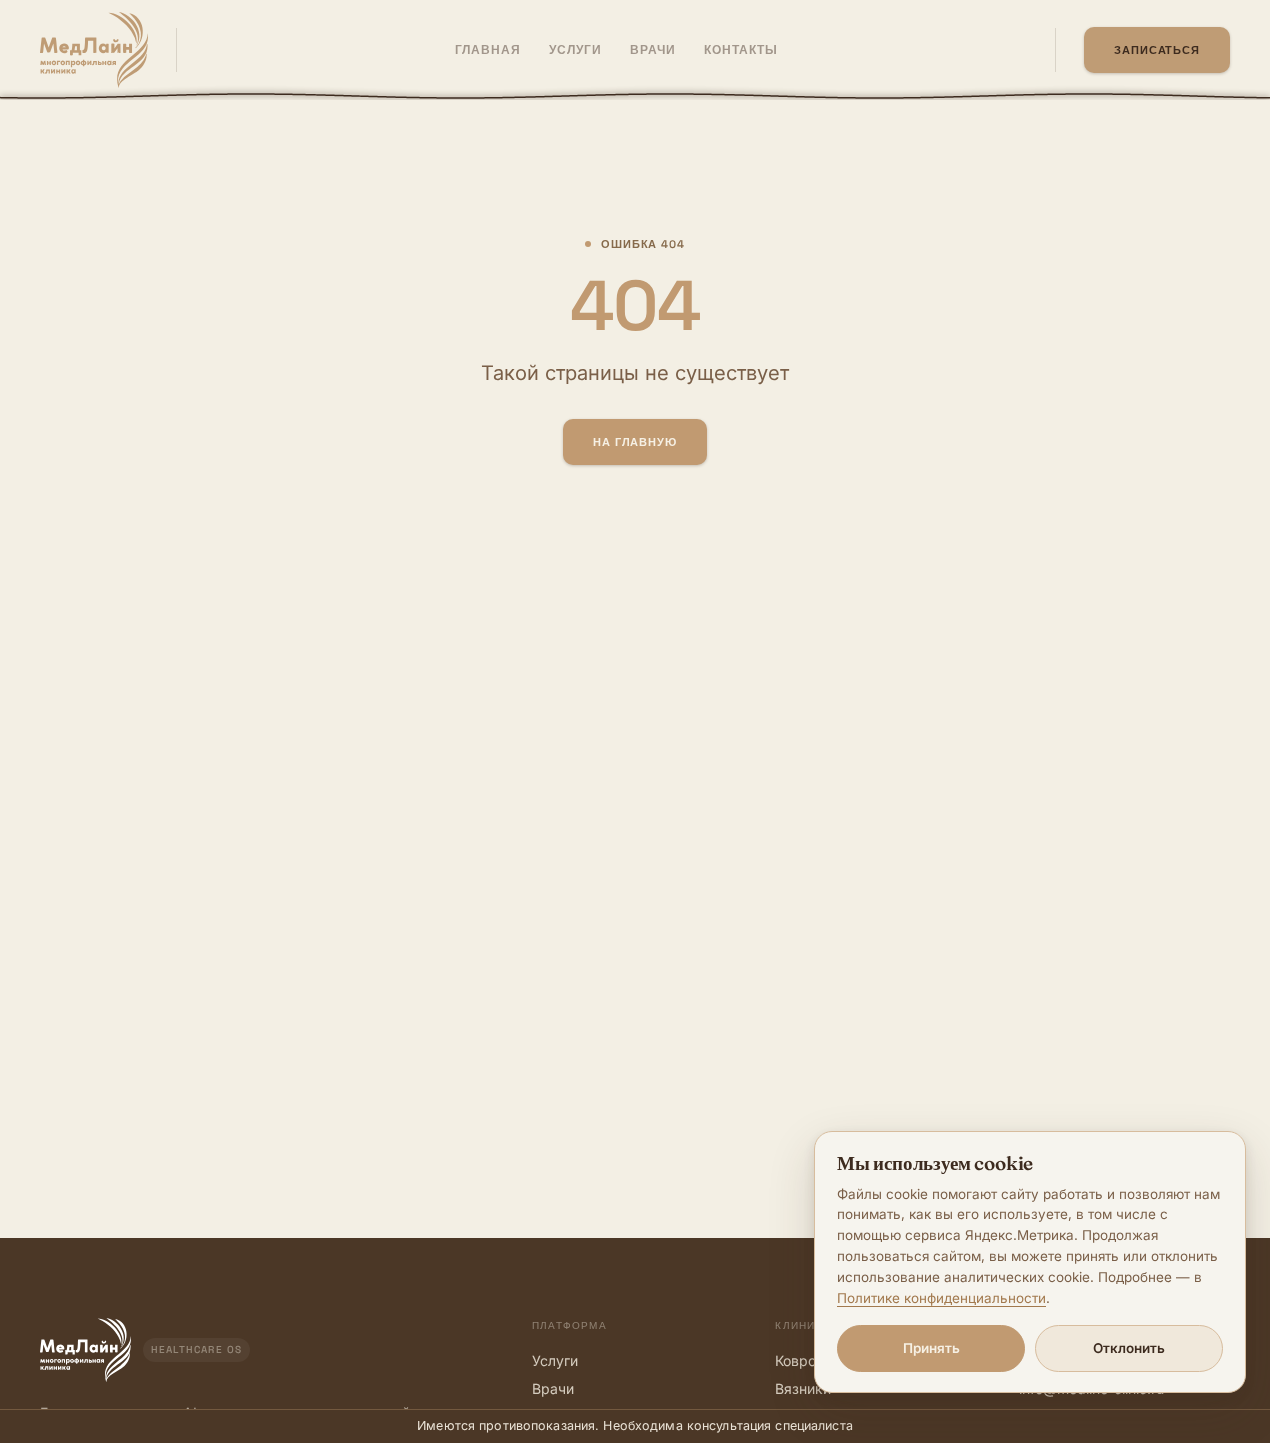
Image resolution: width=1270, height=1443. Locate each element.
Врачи (553, 1388)
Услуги (555, 1360)
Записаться (1157, 50)
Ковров (799, 1360)
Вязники (803, 1388)
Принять (931, 1348)
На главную (635, 442)
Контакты (741, 49)
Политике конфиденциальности (941, 1298)
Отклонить (1129, 1348)
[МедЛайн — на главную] (94, 50)
